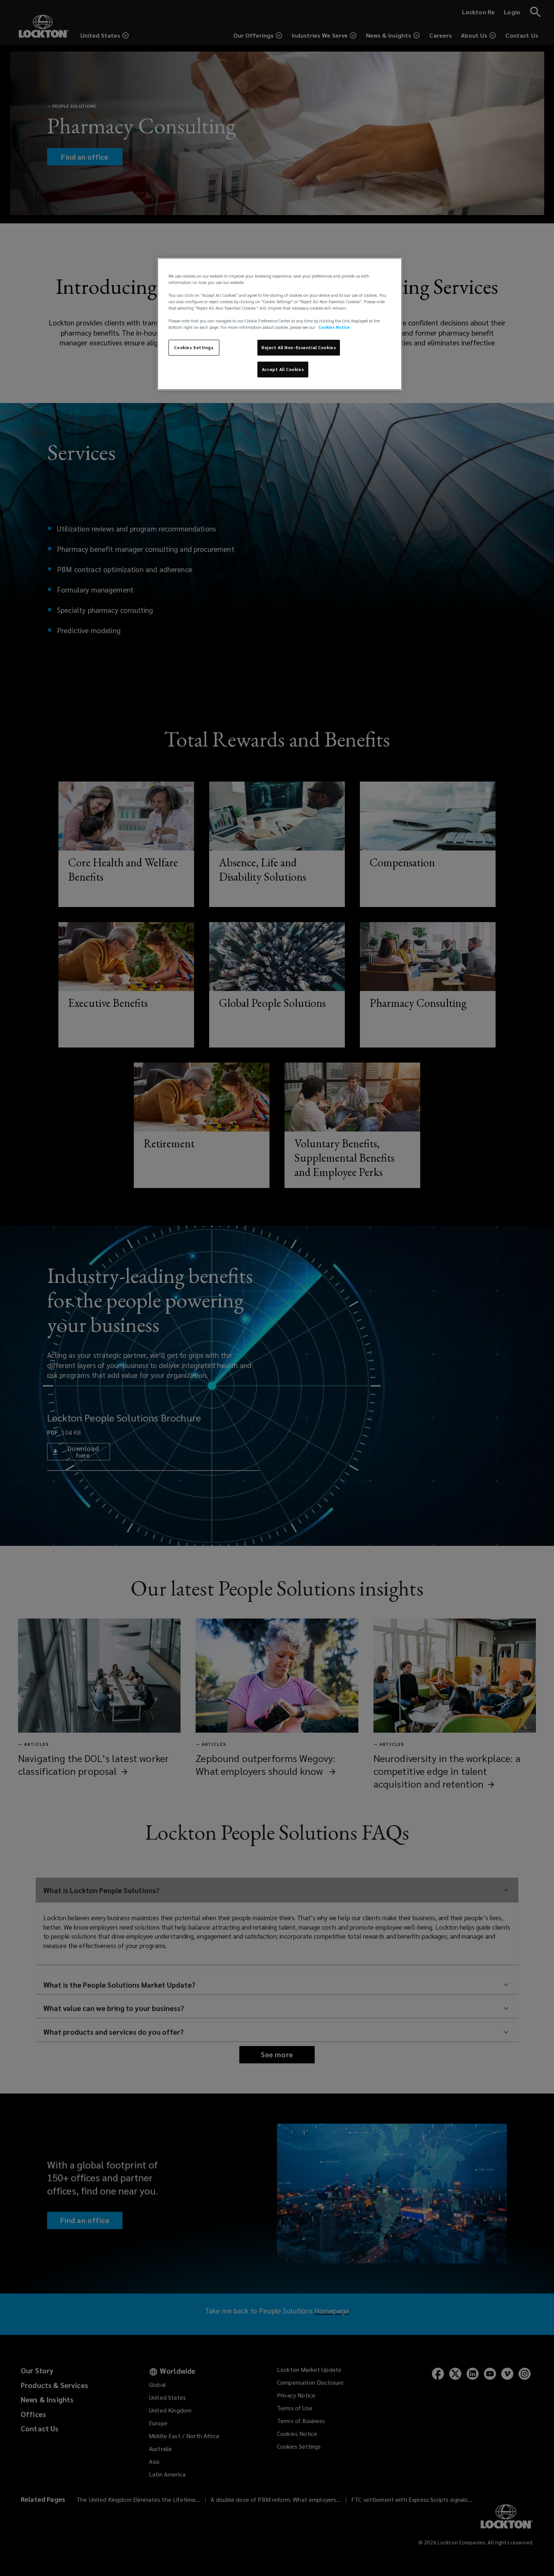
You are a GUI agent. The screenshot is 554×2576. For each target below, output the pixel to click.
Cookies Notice (334, 327)
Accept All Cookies (283, 369)
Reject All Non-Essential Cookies (299, 347)
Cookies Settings (194, 347)
